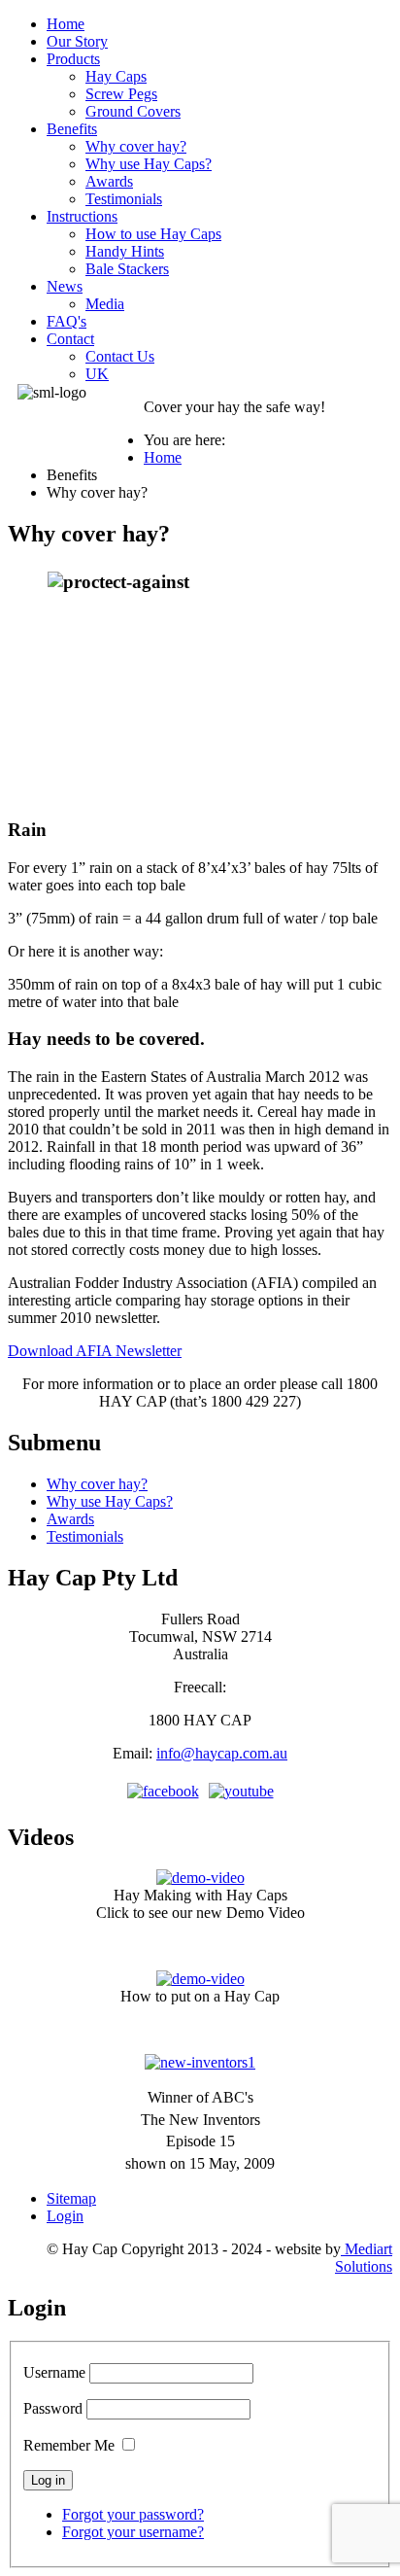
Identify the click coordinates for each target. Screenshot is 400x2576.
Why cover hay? (136, 146)
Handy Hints (125, 251)
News (65, 286)
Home (66, 24)
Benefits (72, 129)
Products (73, 59)
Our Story (77, 41)
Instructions (82, 216)
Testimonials (124, 199)
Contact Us (120, 356)
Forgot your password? (133, 2514)
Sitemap (71, 2198)
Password (53, 2408)
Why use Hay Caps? (149, 164)
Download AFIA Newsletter (95, 1351)
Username (54, 2372)
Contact (70, 339)
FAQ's (67, 321)
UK (97, 374)
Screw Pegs (121, 94)
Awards (109, 181)
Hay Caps (116, 76)
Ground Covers (133, 111)
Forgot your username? (133, 2532)
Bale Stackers (127, 269)
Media (105, 304)
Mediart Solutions (364, 2258)
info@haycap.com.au (222, 1753)
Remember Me (69, 2445)
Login (65, 2216)
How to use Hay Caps (153, 234)
